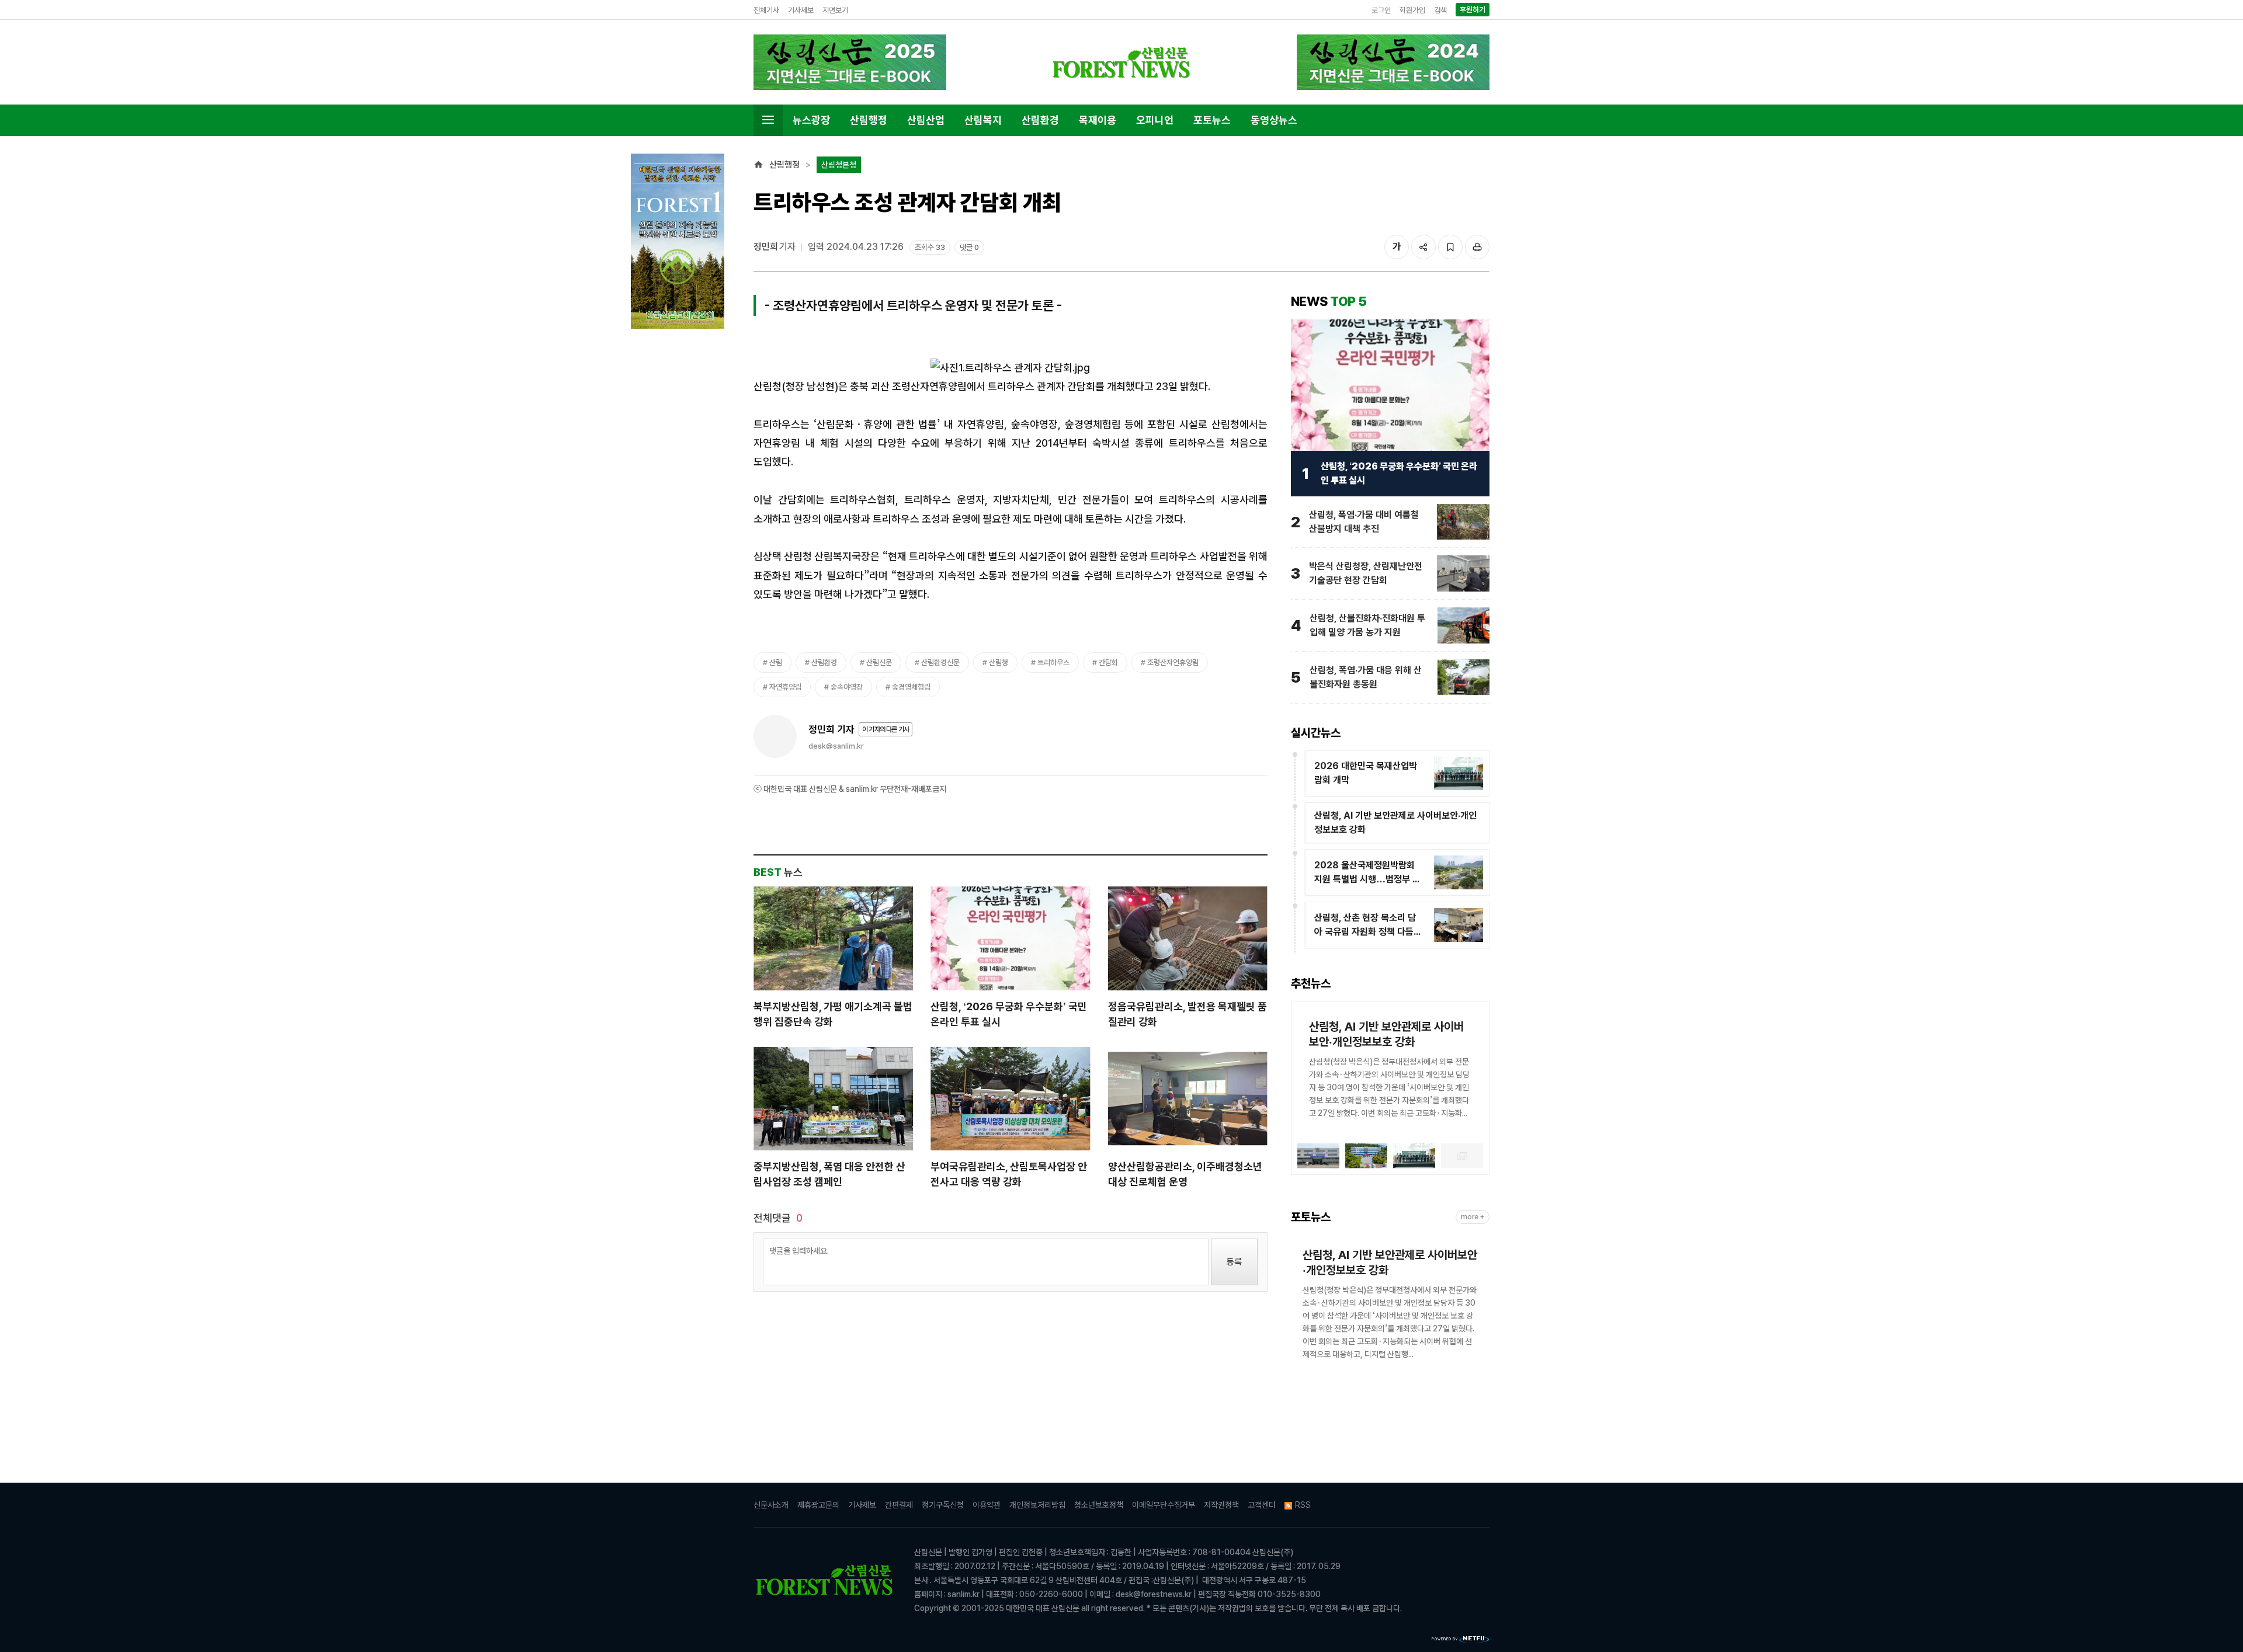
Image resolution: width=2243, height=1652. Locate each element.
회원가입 (1412, 10)
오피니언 (1155, 120)
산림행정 (869, 120)
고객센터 (1262, 1505)
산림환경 (1040, 120)
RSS (1303, 1505)
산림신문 (879, 662)
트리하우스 (1053, 662)
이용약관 (987, 1505)
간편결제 (899, 1505)
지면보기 (835, 10)
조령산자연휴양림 (1173, 662)
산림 (776, 662)
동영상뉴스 (1274, 120)
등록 (1234, 1262)
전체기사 (766, 10)
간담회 (1108, 662)
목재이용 (1098, 120)
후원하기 (1473, 10)
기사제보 (801, 10)
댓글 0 (969, 247)
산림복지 (983, 120)
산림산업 (926, 120)
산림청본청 (839, 165)
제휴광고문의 (818, 1505)
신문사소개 (771, 1505)
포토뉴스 (1212, 120)
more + (1473, 1217)
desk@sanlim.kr (836, 746)
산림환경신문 (940, 662)
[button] (1306, 1074)
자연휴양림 (785, 687)
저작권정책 (1221, 1505)
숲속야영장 (847, 687)
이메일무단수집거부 (1164, 1505)
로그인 (1381, 10)
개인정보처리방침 (1037, 1505)
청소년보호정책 (1099, 1505)
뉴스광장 (811, 120)
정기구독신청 (943, 1505)
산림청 (999, 662)
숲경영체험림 (911, 687)
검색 (1440, 10)
